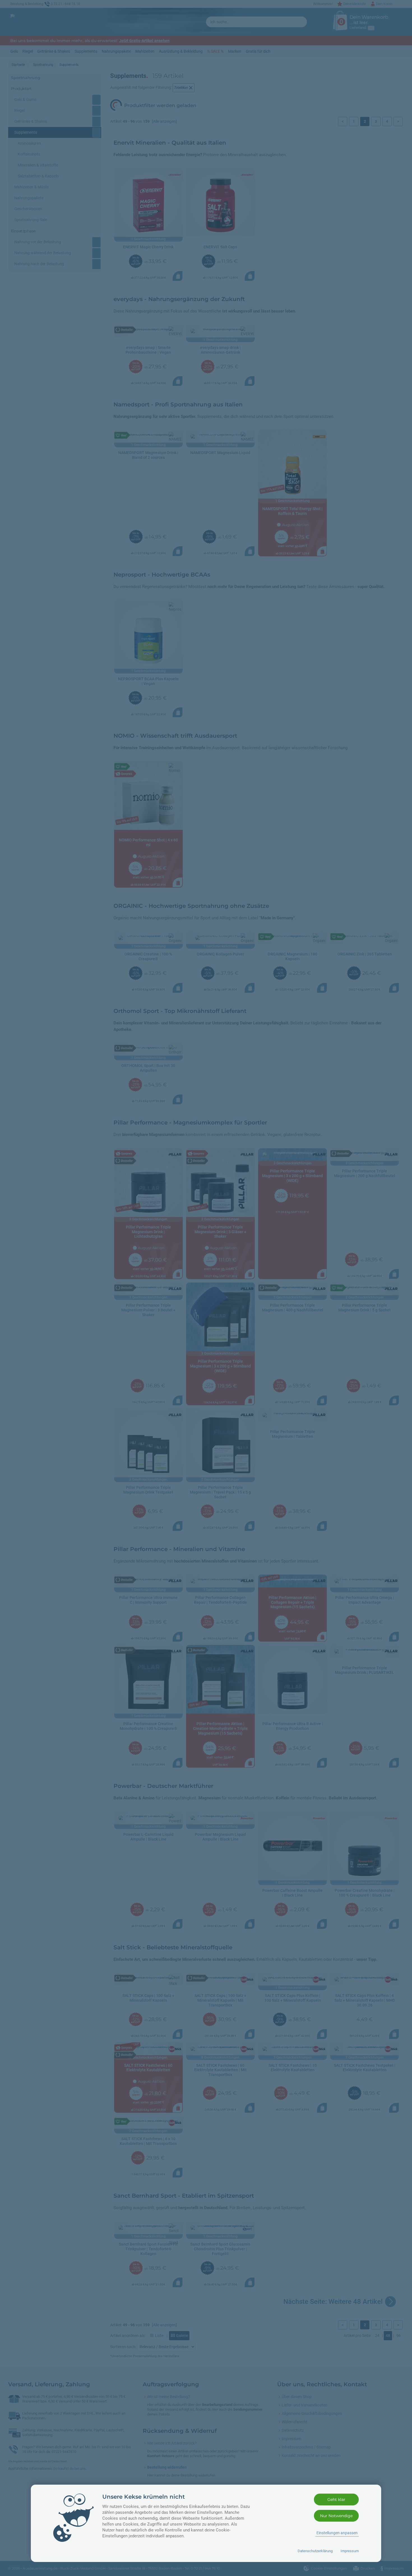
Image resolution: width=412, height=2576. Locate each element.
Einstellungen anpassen (337, 2533)
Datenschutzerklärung (315, 2551)
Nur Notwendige (336, 2516)
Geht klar (336, 2499)
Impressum (350, 2551)
